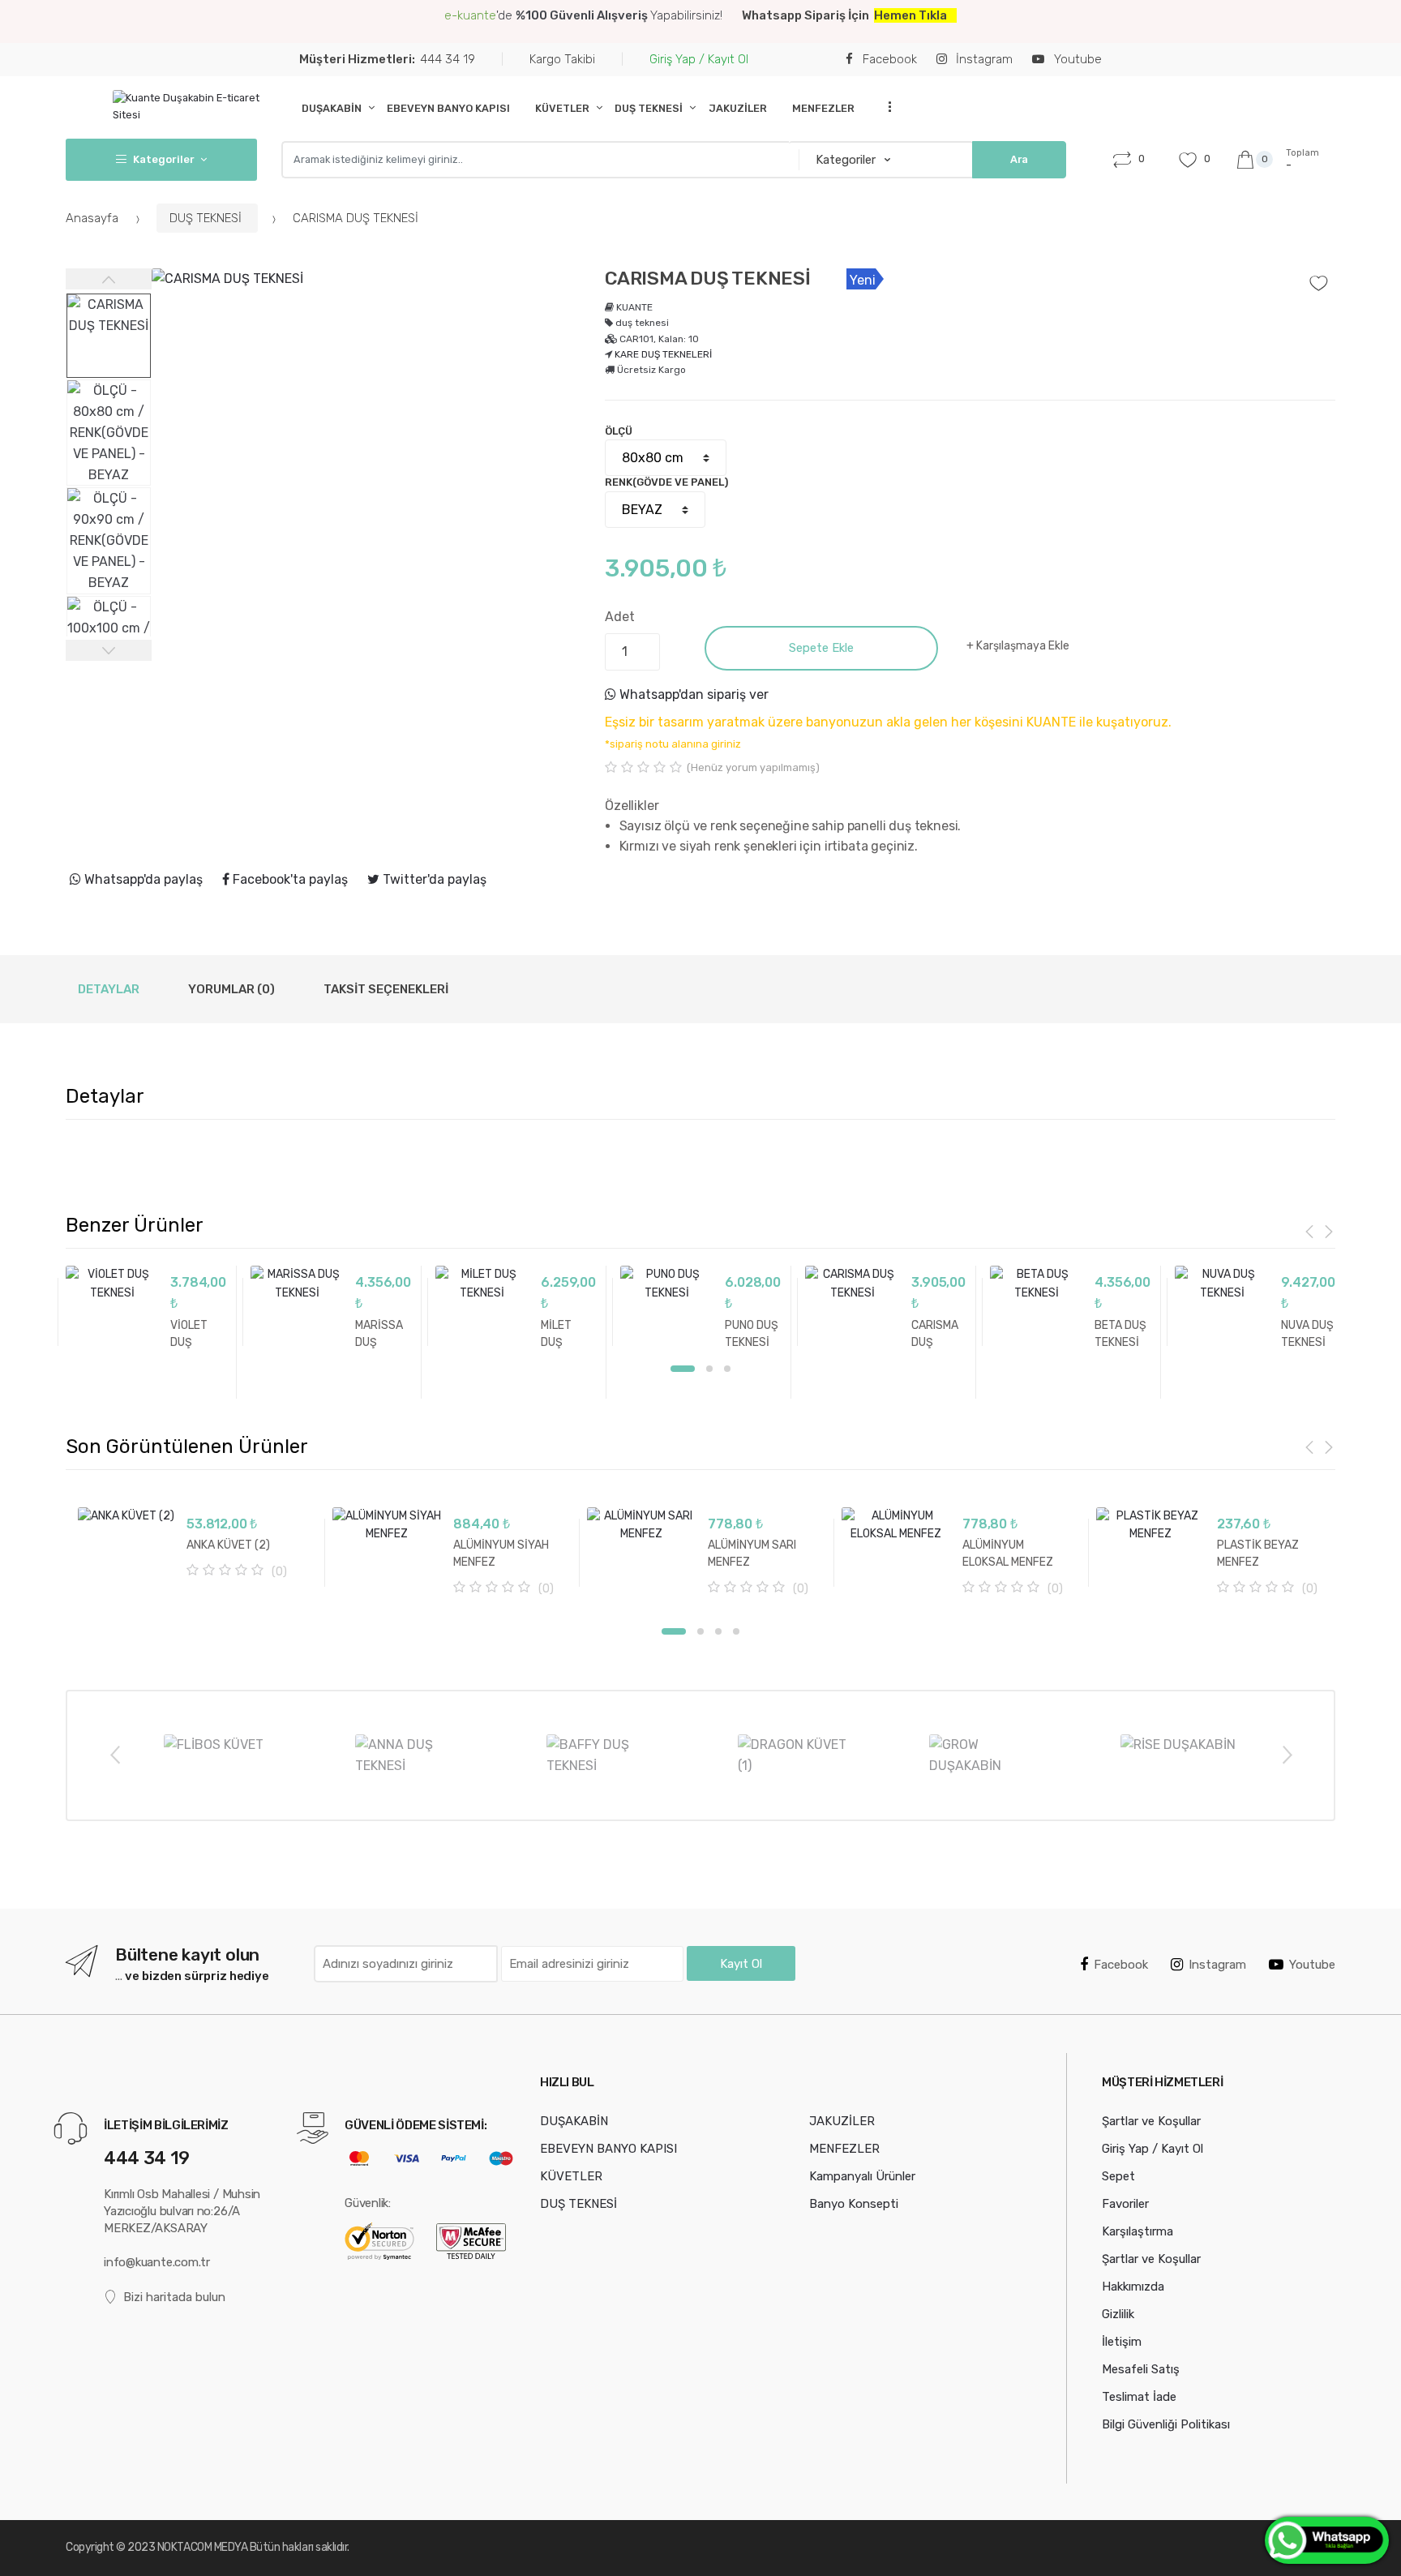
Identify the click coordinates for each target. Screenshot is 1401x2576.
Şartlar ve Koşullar (1151, 2121)
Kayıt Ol (741, 1964)
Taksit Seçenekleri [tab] (386, 989)
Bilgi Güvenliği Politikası (1166, 2424)
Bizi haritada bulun (174, 2297)
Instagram (1217, 1965)
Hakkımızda (1133, 2287)
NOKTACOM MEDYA (204, 2547)
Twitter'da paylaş (433, 879)
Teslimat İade (1139, 2397)
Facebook (888, 59)
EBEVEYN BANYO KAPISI (448, 108)
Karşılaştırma (1138, 2231)
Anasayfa (94, 218)
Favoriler (1125, 2204)
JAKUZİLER (738, 108)
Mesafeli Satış (1141, 2369)
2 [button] (709, 1369)
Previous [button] (114, 1754)
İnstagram (983, 59)
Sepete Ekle (821, 648)
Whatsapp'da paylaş (142, 879)
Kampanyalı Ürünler (862, 2176)
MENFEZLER (823, 108)
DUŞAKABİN (332, 108)
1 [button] (683, 1369)
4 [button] (736, 1631)
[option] (366, 483)
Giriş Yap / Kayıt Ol (699, 59)
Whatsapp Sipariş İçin (808, 15)
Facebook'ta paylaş (289, 879)
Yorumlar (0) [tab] (231, 989)
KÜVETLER (562, 108)
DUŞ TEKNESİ (649, 108)
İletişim (1122, 2342)
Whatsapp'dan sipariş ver (692, 694)
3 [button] (727, 1369)
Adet (619, 617)
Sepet (1118, 2176)
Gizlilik (1118, 2314)
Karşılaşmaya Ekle (1023, 646)
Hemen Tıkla (910, 15)
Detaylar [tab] (109, 989)
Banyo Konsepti (854, 2204)
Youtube (1076, 59)
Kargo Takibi (562, 59)
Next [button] (1287, 1754)
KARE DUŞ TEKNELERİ (663, 354)
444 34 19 (387, 59)
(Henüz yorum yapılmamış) (753, 767)
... (885, 107)
